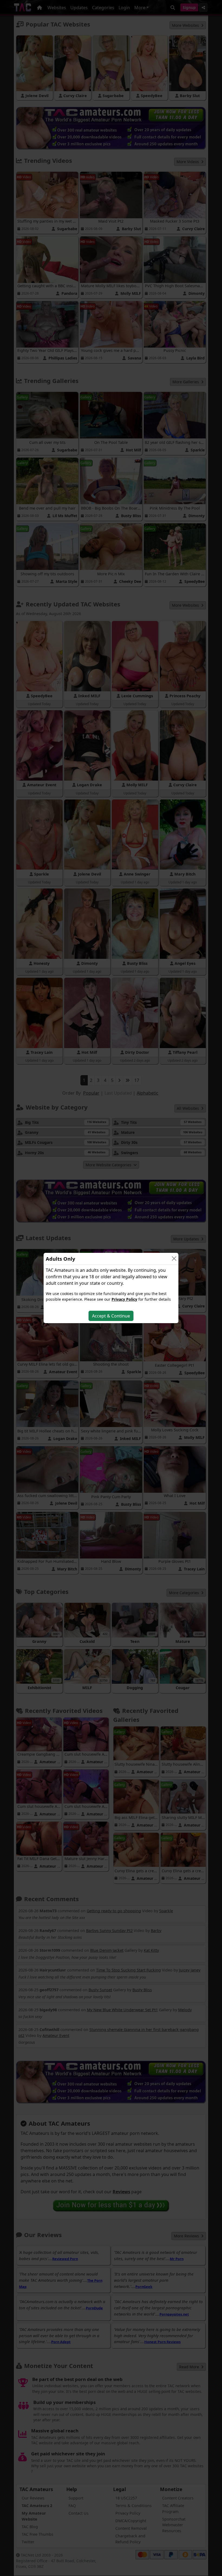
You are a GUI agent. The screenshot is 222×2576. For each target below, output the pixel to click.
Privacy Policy (124, 1299)
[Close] (174, 1259)
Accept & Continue (111, 1316)
